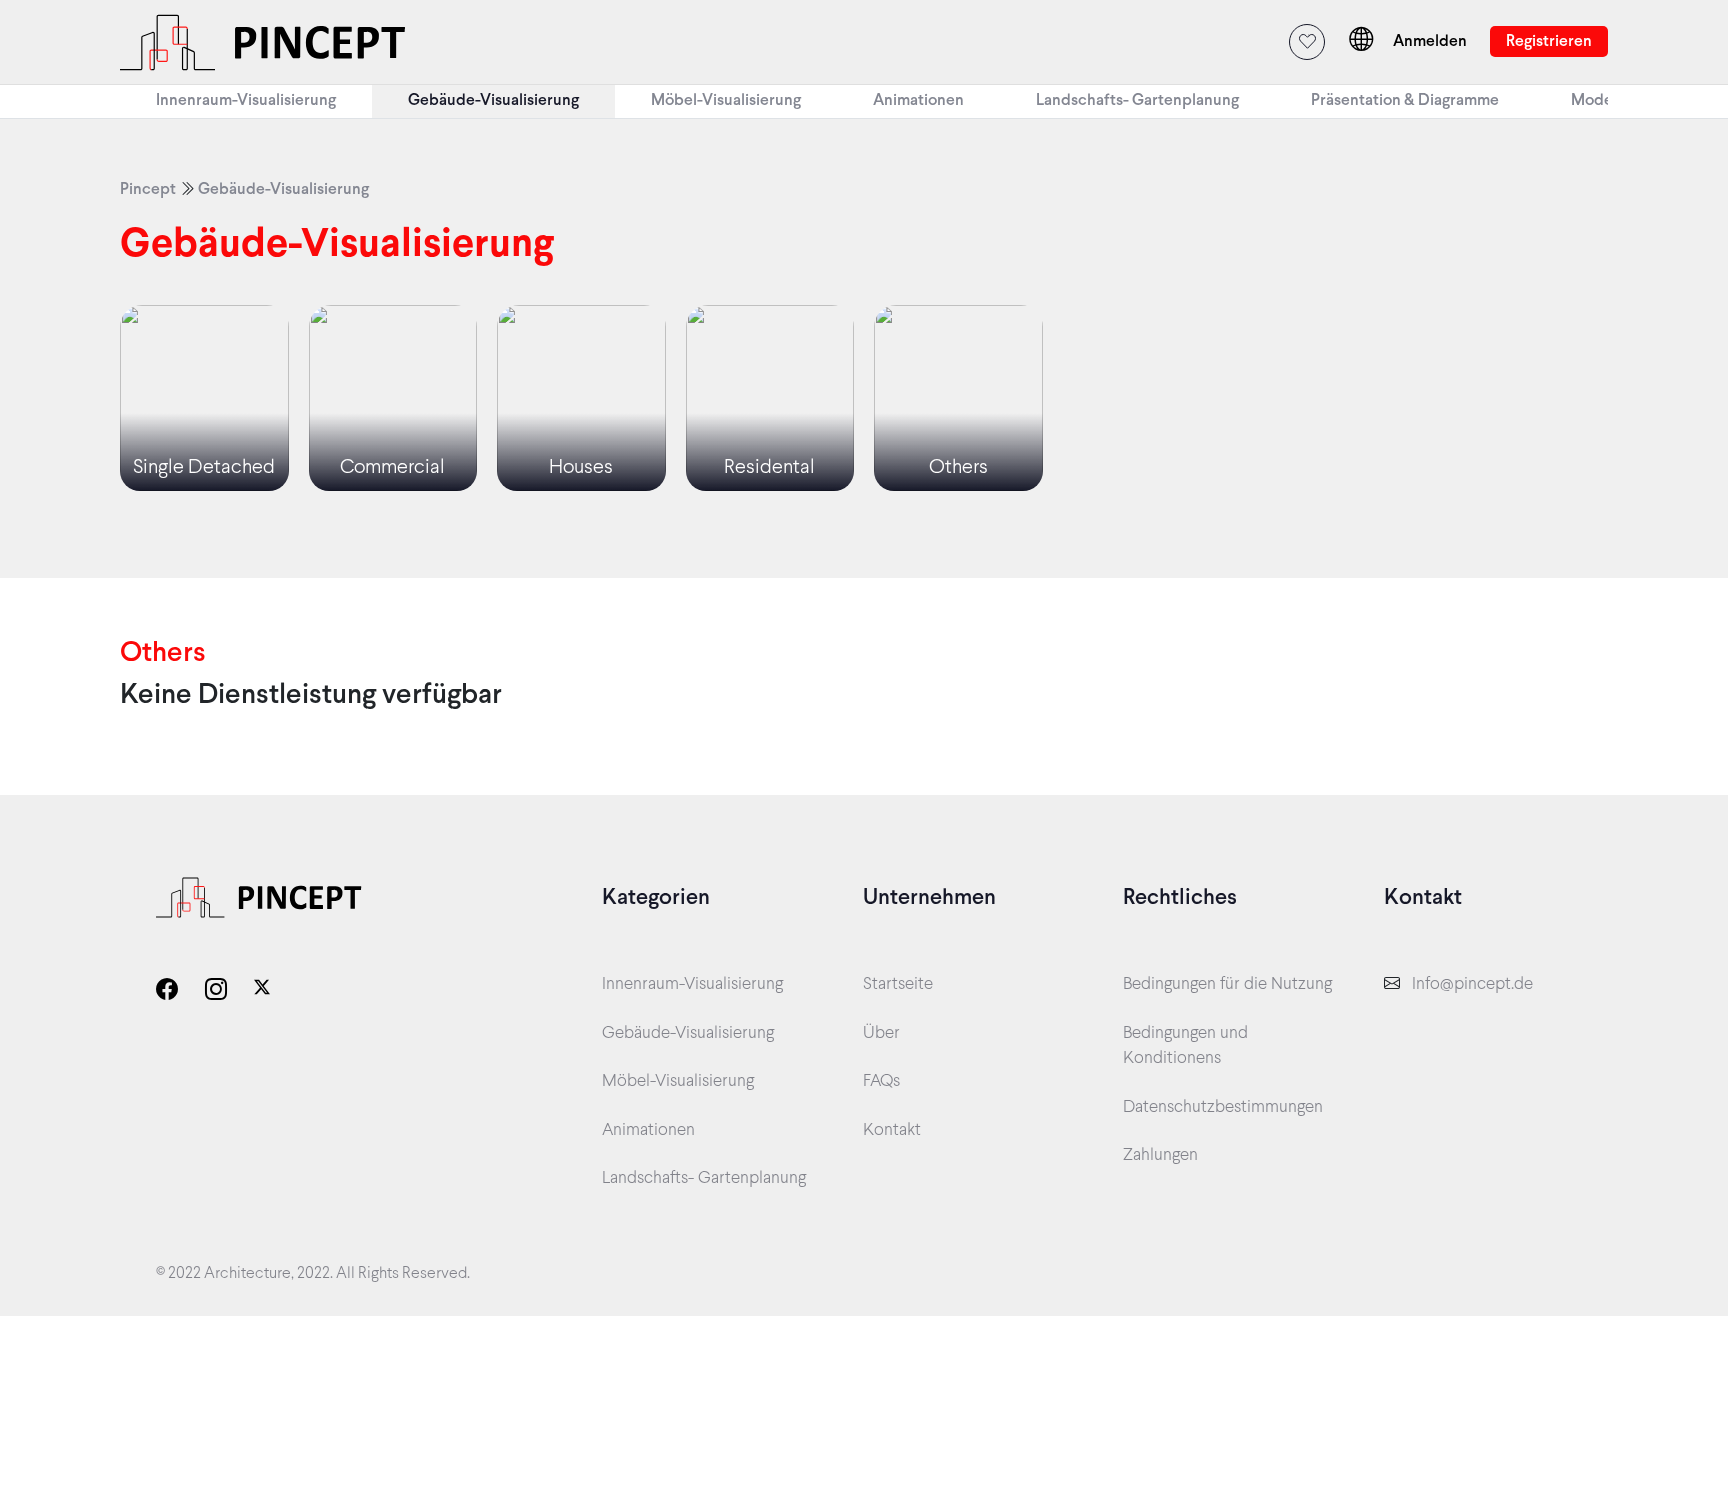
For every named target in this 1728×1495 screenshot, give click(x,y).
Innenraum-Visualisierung (692, 985)
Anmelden (1431, 41)
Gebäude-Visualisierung (283, 189)
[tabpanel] (864, 348)
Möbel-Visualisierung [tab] (726, 100)
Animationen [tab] (918, 100)
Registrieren (1549, 41)
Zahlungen (1160, 1156)
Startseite (898, 985)
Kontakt (892, 1131)
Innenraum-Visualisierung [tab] (246, 100)
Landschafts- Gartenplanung (704, 1179)
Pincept (148, 189)
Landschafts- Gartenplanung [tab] (1137, 100)
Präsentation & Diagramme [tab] (1405, 100)
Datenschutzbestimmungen (1223, 1108)
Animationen (648, 1131)
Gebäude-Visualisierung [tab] (493, 100)
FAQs (881, 1082)
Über (881, 1034)
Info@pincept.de (1472, 985)
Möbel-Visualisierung (678, 1082)
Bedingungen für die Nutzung (1227, 985)
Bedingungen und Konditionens (1185, 1047)
